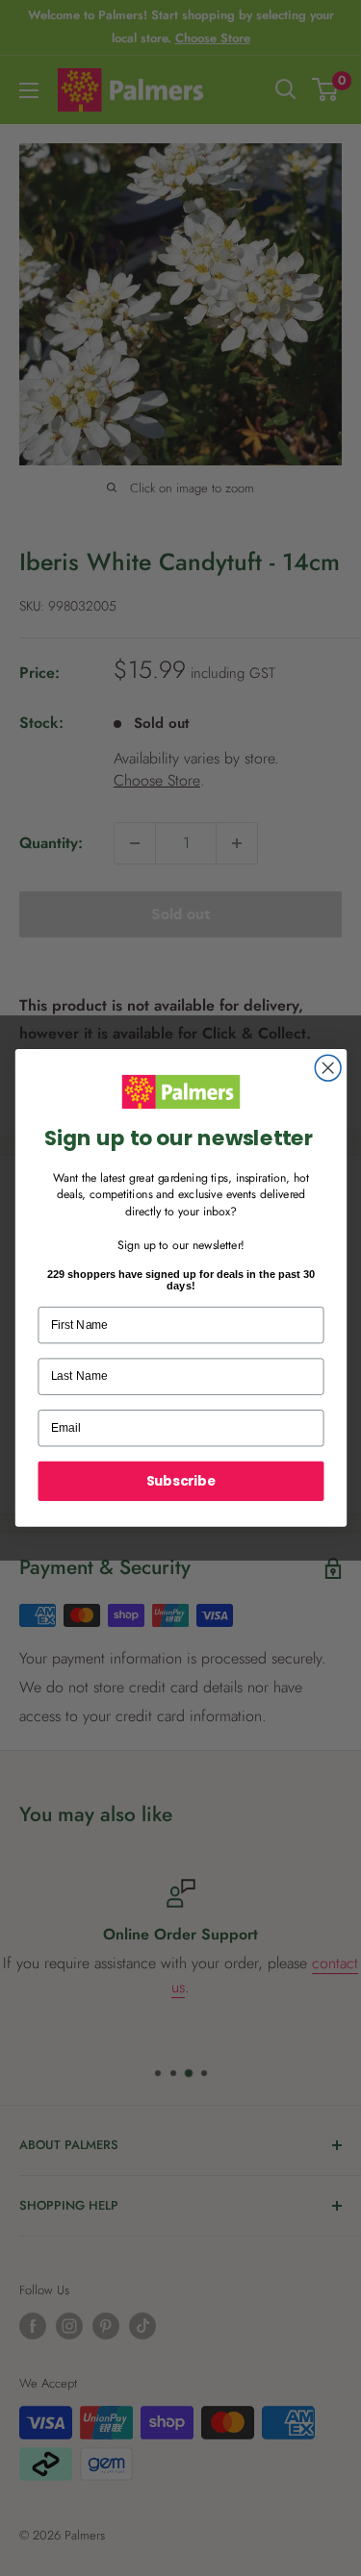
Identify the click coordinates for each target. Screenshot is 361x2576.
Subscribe (180, 1480)
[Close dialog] (328, 1068)
